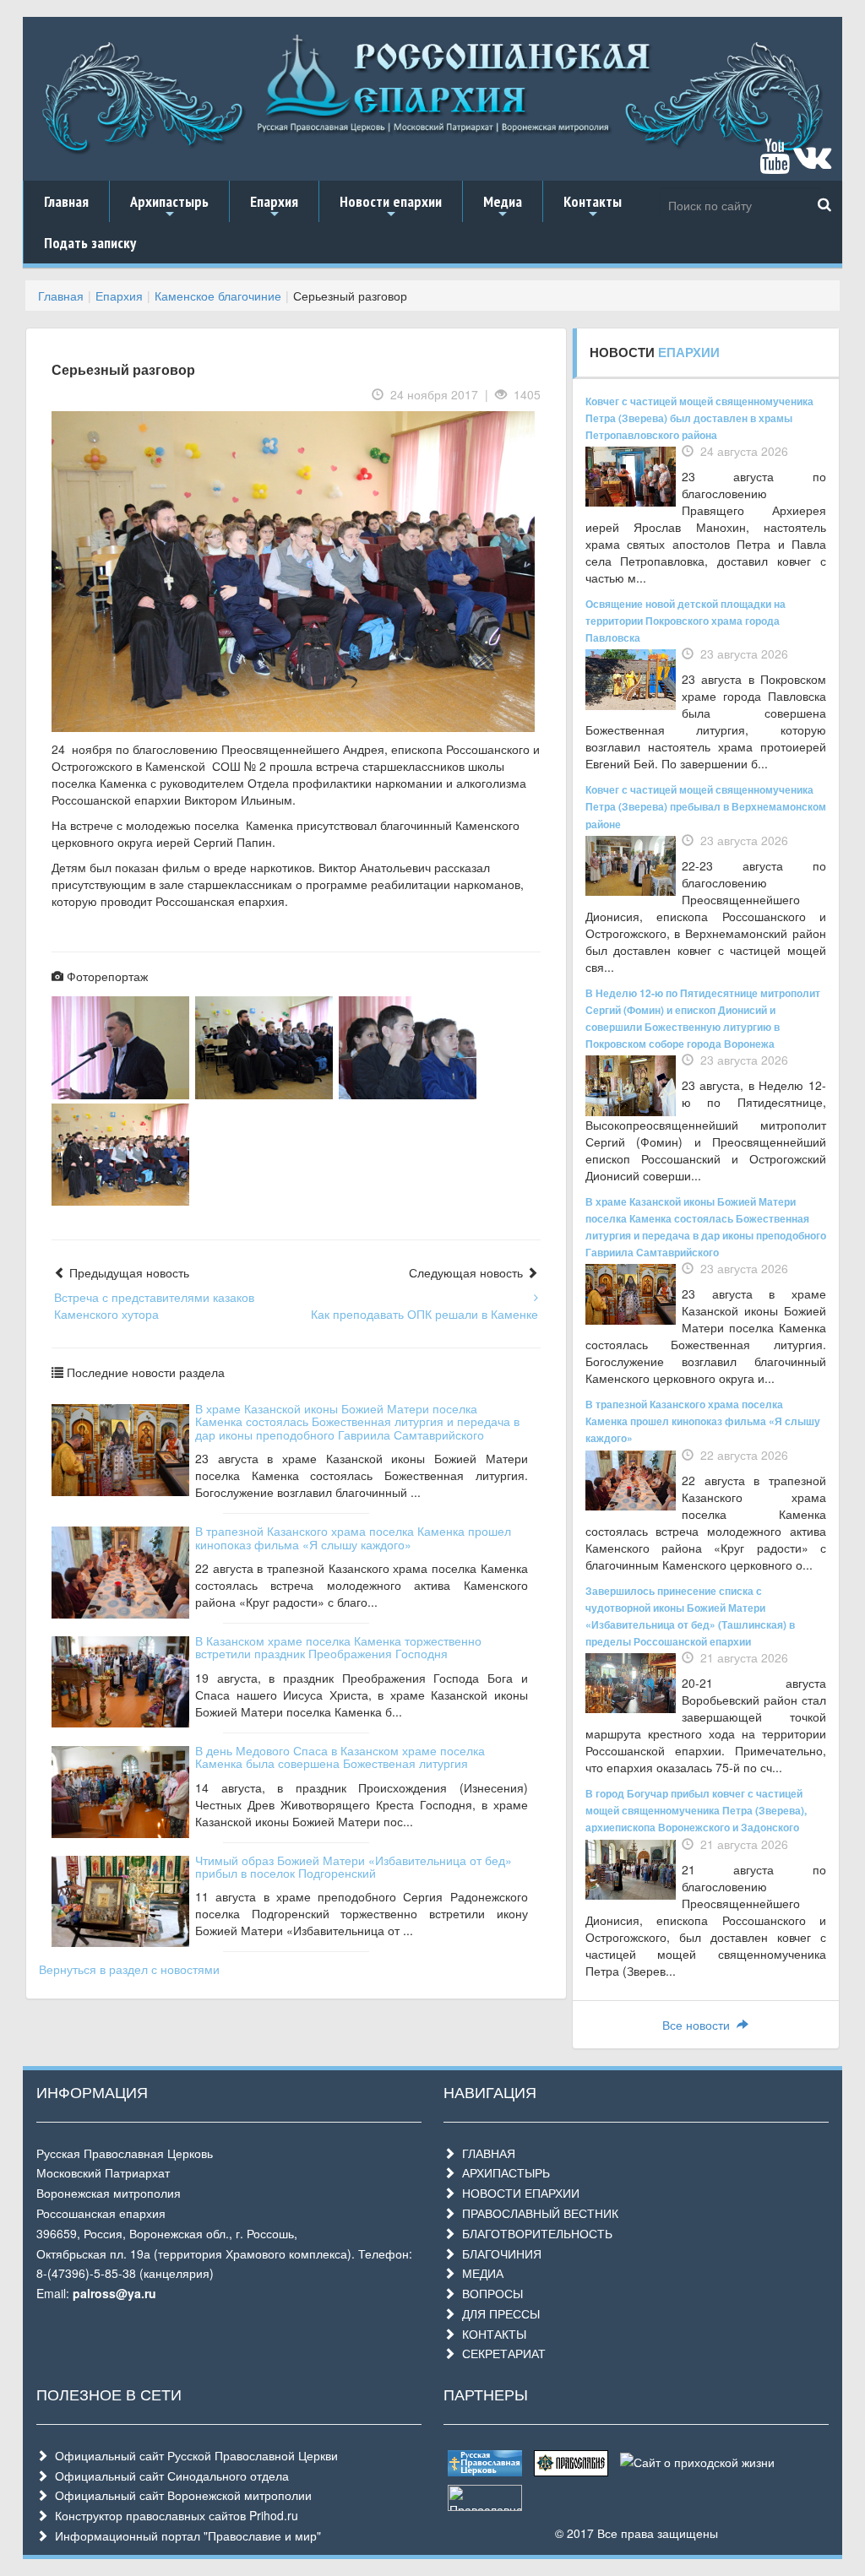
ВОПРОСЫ (489, 2293)
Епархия (274, 207)
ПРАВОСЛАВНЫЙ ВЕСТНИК (537, 2213)
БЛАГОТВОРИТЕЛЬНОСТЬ (534, 2233)
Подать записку (90, 243)
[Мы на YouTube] (775, 164)
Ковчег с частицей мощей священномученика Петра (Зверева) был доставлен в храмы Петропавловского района (699, 418)
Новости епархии (391, 207)
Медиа (503, 207)
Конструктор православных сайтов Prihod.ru (173, 2515)
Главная (66, 201)
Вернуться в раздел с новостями (129, 1969)
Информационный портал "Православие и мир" (185, 2535)
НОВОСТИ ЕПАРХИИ (517, 2193)
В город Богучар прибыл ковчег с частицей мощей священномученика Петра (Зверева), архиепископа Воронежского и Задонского (696, 1810)
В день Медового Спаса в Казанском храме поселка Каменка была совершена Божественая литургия (340, 1757)
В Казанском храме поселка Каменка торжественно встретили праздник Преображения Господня (338, 1647)
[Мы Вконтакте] (812, 164)
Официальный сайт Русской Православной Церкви (193, 2455)
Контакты (593, 207)
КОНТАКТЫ (491, 2334)
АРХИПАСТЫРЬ (503, 2172)
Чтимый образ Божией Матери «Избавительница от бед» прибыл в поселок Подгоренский (354, 1866)
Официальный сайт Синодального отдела (169, 2476)
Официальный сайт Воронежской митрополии (180, 2495)
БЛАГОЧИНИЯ (498, 2253)
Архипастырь (169, 207)
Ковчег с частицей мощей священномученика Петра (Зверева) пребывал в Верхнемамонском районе (706, 806)
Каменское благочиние (218, 296)
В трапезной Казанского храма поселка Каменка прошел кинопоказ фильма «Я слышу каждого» (353, 1537)
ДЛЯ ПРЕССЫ (498, 2313)
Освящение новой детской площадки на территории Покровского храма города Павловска (685, 621)
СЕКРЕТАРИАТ (501, 2353)
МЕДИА (479, 2273)
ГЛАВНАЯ (485, 2153)
